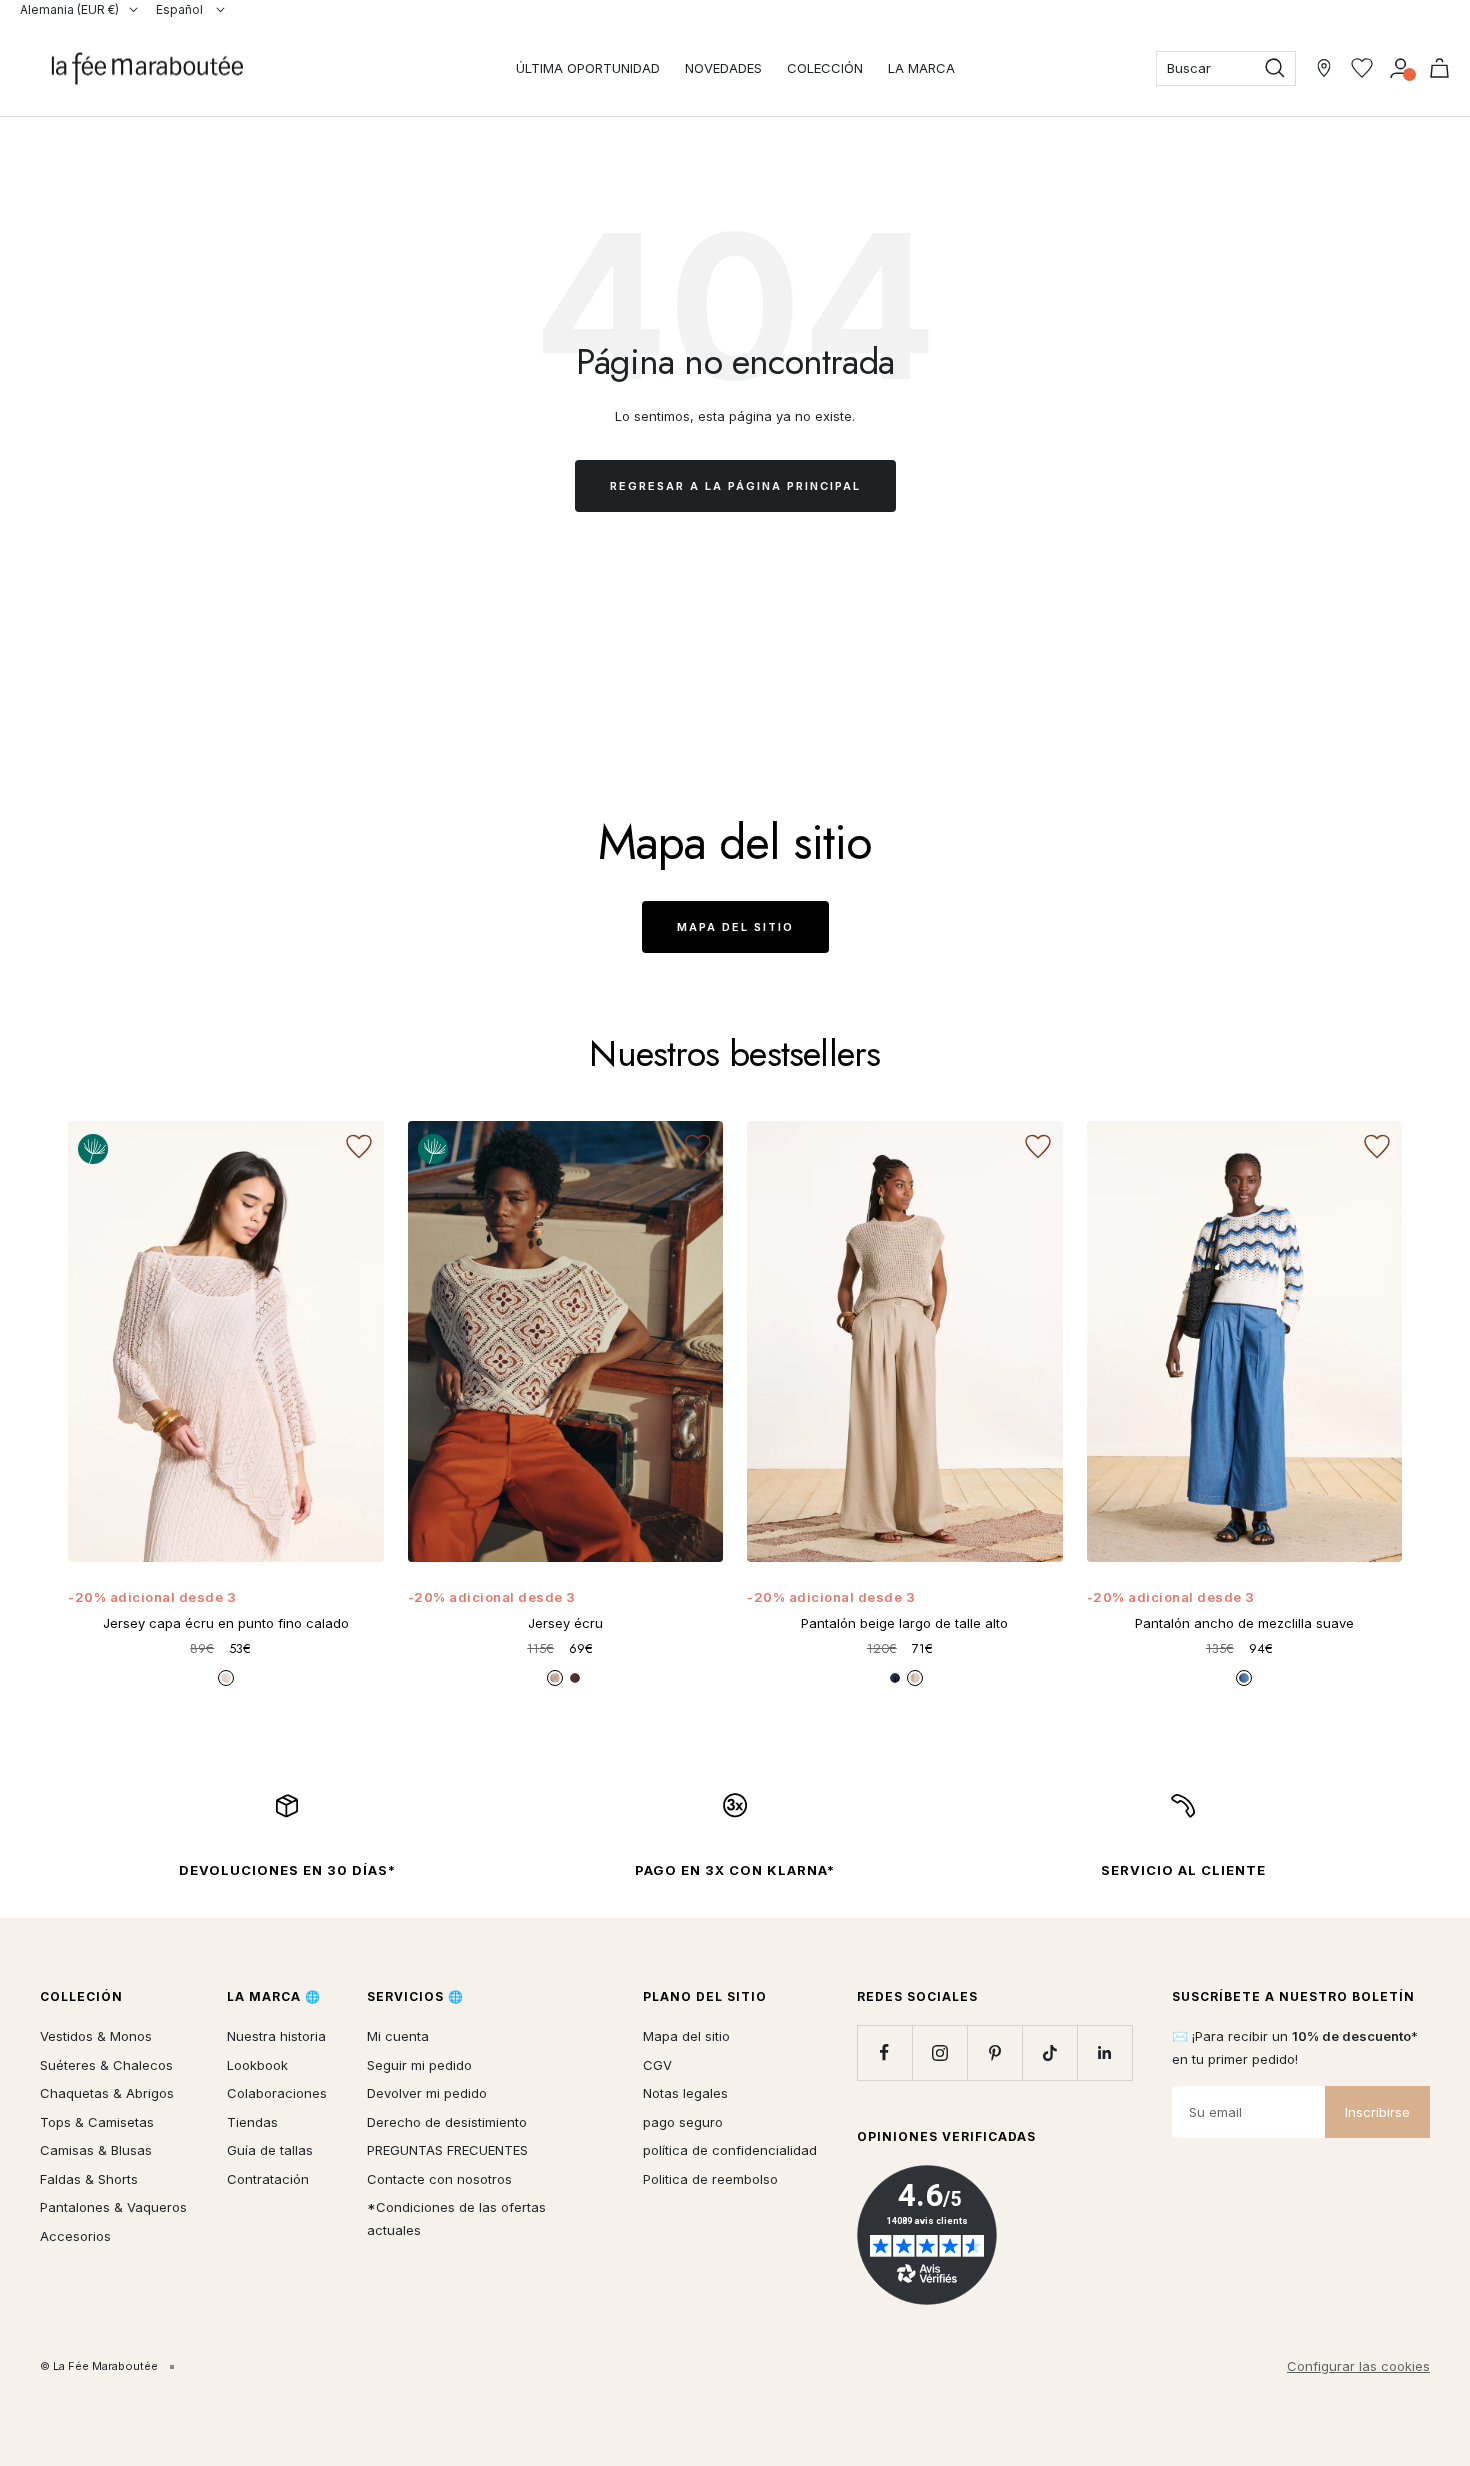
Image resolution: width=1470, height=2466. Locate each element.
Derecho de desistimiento (447, 2122)
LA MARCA (921, 68)
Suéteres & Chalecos (106, 2065)
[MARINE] (895, 1678)
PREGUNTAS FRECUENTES (447, 2150)
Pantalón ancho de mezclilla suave (1244, 1623)
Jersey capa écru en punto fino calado (226, 1623)
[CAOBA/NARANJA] (575, 1678)
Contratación (268, 2179)
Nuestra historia (276, 2036)
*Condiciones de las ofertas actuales (456, 2218)
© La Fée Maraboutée (99, 2366)
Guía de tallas (270, 2150)
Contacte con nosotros (439, 2179)
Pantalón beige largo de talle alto (904, 1623)
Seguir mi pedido (419, 2065)
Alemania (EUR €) (69, 9)
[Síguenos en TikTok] (1049, 2052)
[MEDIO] (1244, 1678)
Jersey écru (565, 1623)
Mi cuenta (398, 2036)
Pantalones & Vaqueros (113, 2207)
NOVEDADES (723, 68)
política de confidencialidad (730, 2150)
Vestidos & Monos (96, 2036)
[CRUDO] (226, 1678)
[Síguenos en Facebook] (884, 2052)
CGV (657, 2065)
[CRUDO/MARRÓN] (555, 1678)
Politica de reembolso (710, 2179)
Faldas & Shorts (89, 2179)
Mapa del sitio (735, 927)
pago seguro (683, 2122)
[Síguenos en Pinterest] (994, 2052)
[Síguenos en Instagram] (939, 2052)
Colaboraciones (277, 2093)
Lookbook (257, 2065)
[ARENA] (915, 1678)
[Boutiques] (1324, 68)
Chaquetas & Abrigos (107, 2093)
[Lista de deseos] (1362, 68)
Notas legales (685, 2093)
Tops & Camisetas (97, 2122)
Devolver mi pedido (427, 2093)
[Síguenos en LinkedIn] (1104, 2052)
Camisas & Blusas (96, 2150)
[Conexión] (1400, 68)
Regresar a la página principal (735, 486)
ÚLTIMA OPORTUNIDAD (588, 68)
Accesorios (75, 2236)
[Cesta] (1439, 68)
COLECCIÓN (825, 68)
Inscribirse (1377, 2112)
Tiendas (252, 2122)
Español (181, 9)
